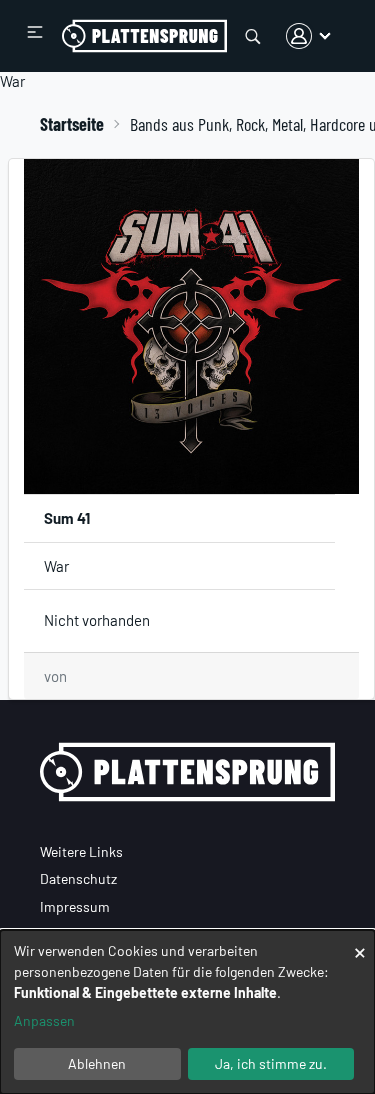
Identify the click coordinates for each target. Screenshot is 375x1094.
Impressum (75, 906)
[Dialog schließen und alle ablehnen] (360, 942)
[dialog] (187, 1012)
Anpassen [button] (44, 1020)
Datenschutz (78, 878)
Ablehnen (97, 1063)
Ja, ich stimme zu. (271, 1063)
